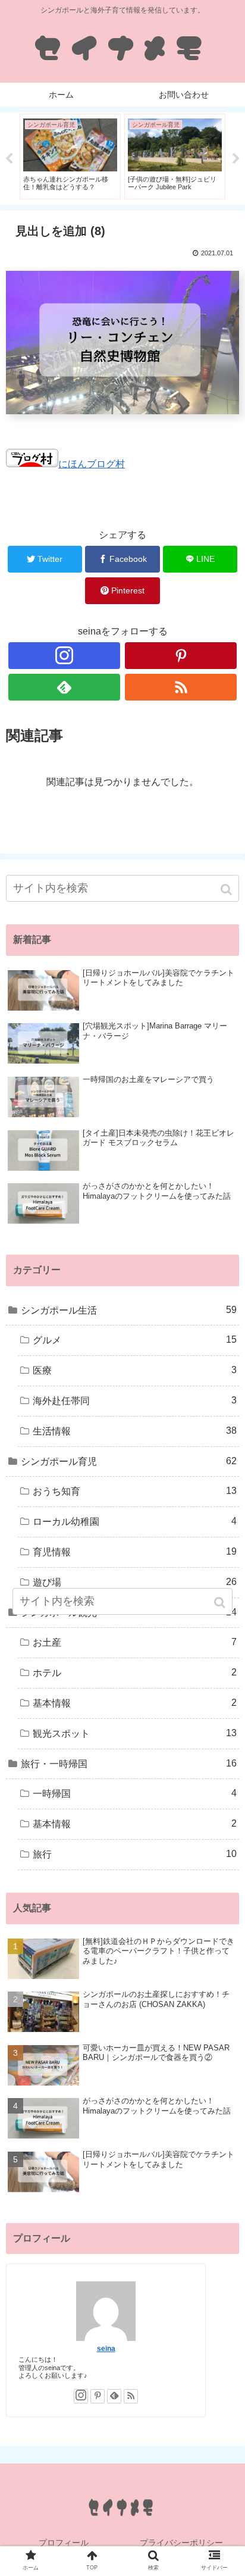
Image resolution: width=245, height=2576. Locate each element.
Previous (9, 159)
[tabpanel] (70, 157)
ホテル (135, 1672)
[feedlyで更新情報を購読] (64, 687)
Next (236, 159)
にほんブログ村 (92, 464)
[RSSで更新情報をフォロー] (181, 687)
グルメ (135, 1340)
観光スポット (135, 1733)
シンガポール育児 (129, 1461)
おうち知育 (135, 1491)
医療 (135, 1370)
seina (106, 2348)
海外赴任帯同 (135, 1400)
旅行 (135, 1854)
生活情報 (135, 1431)
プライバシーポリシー (181, 2543)
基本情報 (135, 1703)
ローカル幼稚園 (135, 1521)
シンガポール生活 (129, 1310)
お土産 (135, 1642)
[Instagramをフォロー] (64, 656)
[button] (227, 890)
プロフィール (64, 2543)
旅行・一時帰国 (129, 1764)
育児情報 (135, 1552)
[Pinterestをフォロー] (181, 656)
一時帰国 (135, 1793)
